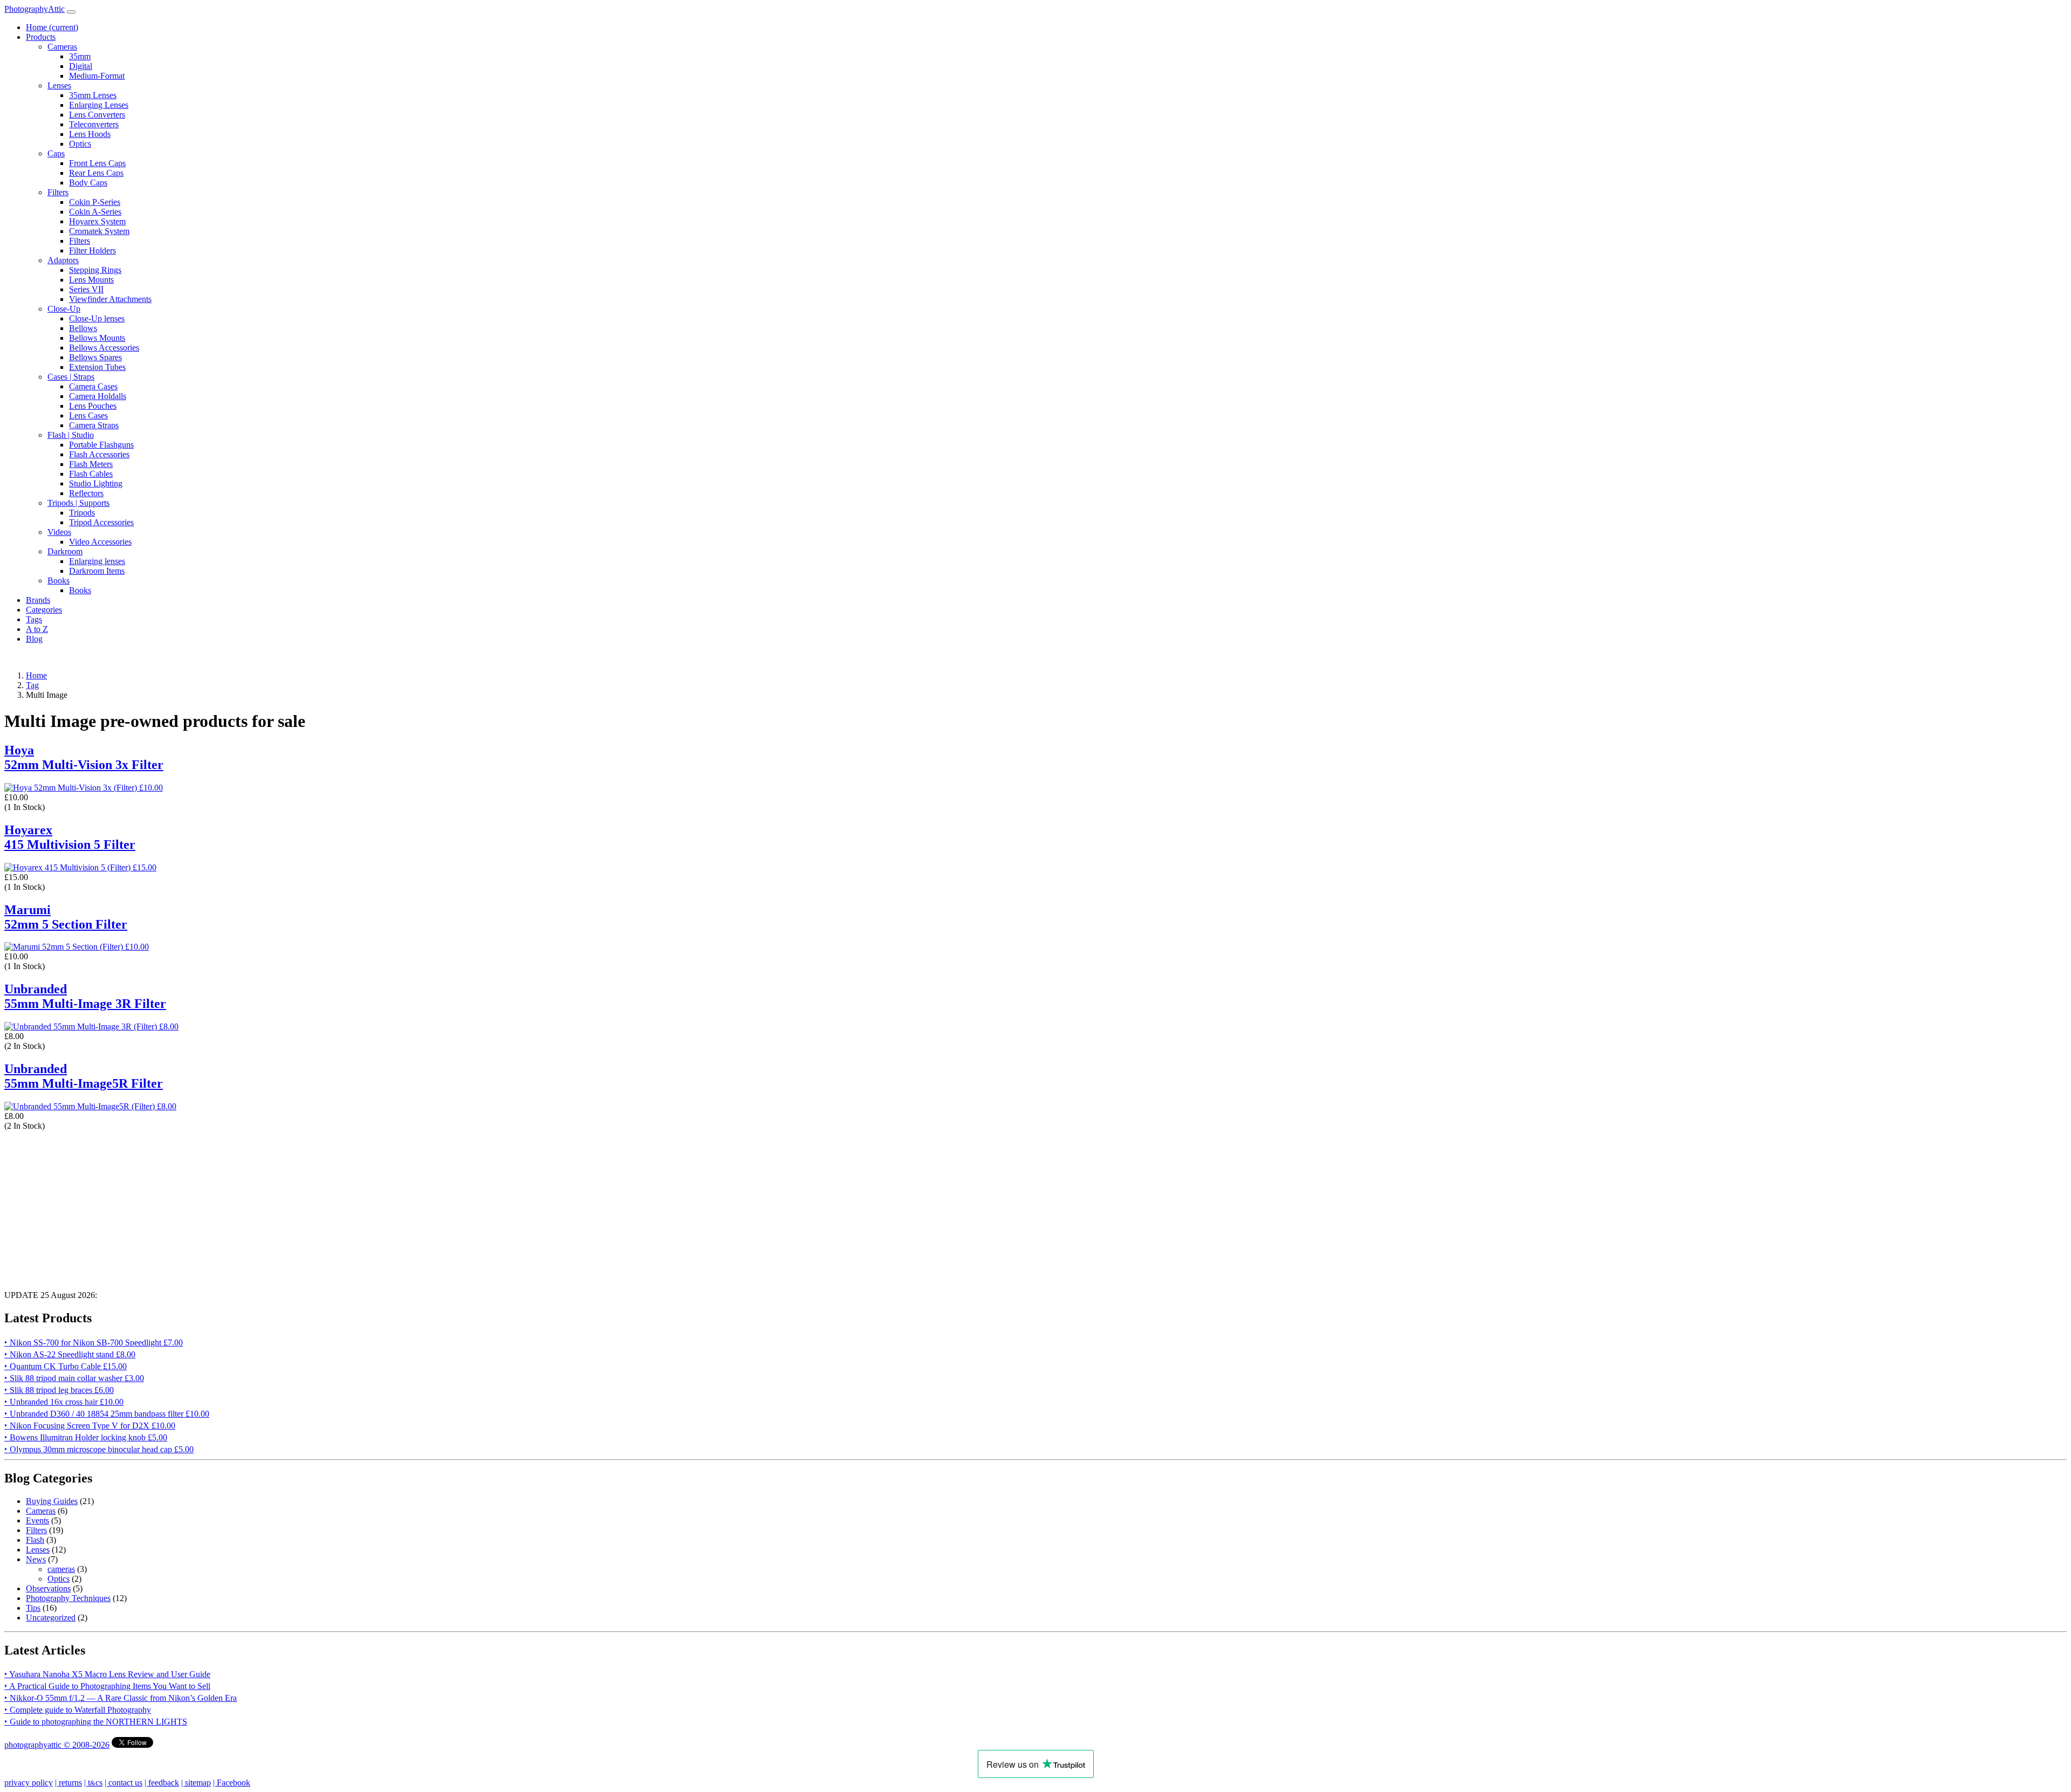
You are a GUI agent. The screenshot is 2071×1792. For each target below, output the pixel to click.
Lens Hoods (90, 134)
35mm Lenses (93, 95)
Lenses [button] (59, 85)
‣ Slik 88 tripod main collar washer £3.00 (74, 1378)
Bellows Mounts (97, 338)
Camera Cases (93, 386)
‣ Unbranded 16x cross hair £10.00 (64, 1402)
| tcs (93, 1783)
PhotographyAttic (35, 9)
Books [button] (59, 581)
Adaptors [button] (63, 260)
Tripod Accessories (101, 522)
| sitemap (196, 1783)
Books (80, 590)
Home (52, 27)
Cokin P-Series (95, 202)
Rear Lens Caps (96, 173)
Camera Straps (94, 425)
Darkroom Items (97, 571)
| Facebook (232, 1783)
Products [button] (41, 37)
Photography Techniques (68, 1598)
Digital (81, 66)
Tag (32, 685)
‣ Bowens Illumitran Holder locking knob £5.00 (86, 1437)
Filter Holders (92, 250)
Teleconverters (94, 124)
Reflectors (86, 493)
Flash (35, 1540)
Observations (48, 1588)
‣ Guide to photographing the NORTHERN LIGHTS (96, 1722)
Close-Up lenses (97, 318)
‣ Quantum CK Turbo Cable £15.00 (66, 1366)
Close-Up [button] (64, 309)
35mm (80, 56)
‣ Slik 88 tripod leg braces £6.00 (59, 1390)
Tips (33, 1608)
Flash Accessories (99, 454)
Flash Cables (91, 474)
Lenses (38, 1550)
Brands (38, 600)
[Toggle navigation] (71, 12)
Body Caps (88, 183)
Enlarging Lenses (99, 105)
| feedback (162, 1783)
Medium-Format (97, 76)
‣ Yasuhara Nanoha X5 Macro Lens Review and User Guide (107, 1674)
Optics (80, 144)
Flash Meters (91, 464)
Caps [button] (56, 153)
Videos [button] (59, 532)
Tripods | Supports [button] (78, 503)
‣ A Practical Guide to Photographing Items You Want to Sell (107, 1686)
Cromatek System (99, 231)
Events (37, 1520)
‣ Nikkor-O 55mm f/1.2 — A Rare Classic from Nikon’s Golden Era (121, 1698)
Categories (44, 610)
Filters (80, 241)
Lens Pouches (93, 406)
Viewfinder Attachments (110, 299)
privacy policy (29, 1783)
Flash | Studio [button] (71, 435)
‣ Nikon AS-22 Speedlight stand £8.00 (70, 1354)
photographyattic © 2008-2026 (57, 1745)
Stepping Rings (95, 270)
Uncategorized (51, 1618)
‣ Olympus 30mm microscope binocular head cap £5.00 (99, 1449)
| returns (68, 1783)
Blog (34, 639)
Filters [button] (58, 192)
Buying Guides (52, 1501)
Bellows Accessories (104, 348)
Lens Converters (97, 115)
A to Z (37, 629)
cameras (61, 1569)
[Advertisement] (328, 1206)
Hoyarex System (97, 221)
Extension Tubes (97, 367)
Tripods (82, 513)
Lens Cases (88, 416)
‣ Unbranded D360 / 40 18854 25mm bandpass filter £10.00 (107, 1414)
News (36, 1559)
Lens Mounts (91, 280)
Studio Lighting (96, 483)
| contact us (124, 1783)
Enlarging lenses (97, 561)
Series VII (86, 289)
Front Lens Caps (97, 163)
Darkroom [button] (65, 551)
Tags (34, 619)
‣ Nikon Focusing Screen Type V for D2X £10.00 (90, 1426)
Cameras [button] (62, 47)
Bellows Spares (95, 357)
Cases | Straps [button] (71, 377)
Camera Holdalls (98, 396)
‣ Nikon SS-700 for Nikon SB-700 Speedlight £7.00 (94, 1343)
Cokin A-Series (95, 212)
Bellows (83, 328)
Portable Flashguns (101, 445)
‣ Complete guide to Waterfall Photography (78, 1710)
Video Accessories (100, 542)
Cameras (41, 1511)
